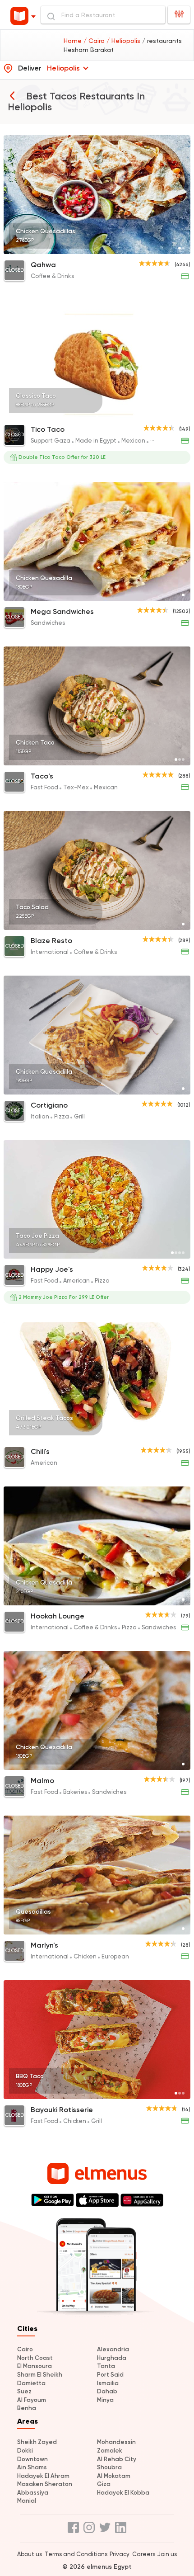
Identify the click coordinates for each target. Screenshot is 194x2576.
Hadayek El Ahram (43, 2476)
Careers (144, 2554)
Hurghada (112, 2358)
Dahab (107, 2391)
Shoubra (109, 2467)
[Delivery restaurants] (12, 95)
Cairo (25, 2349)
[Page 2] (183, 248)
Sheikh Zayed (37, 2442)
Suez (24, 2391)
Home (74, 41)
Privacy (120, 2554)
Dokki (25, 2451)
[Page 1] (180, 248)
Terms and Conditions (76, 2554)
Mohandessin (116, 2442)
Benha (27, 2408)
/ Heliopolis (124, 41)
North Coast (35, 2358)
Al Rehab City (117, 2459)
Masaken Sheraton (45, 2484)
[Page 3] (176, 413)
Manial (27, 2501)
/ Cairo (95, 41)
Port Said (110, 2375)
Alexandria (113, 2349)
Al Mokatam (114, 2476)
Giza (104, 2484)
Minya (105, 2400)
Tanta (106, 2366)
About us (30, 2554)
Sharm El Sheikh (40, 2375)
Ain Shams (32, 2467)
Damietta (31, 2383)
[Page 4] (180, 413)
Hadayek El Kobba (123, 2493)
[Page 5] (183, 413)
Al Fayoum (32, 2400)
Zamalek (110, 2451)
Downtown (32, 2459)
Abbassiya (33, 2493)
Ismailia (108, 2383)
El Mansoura (35, 2366)
